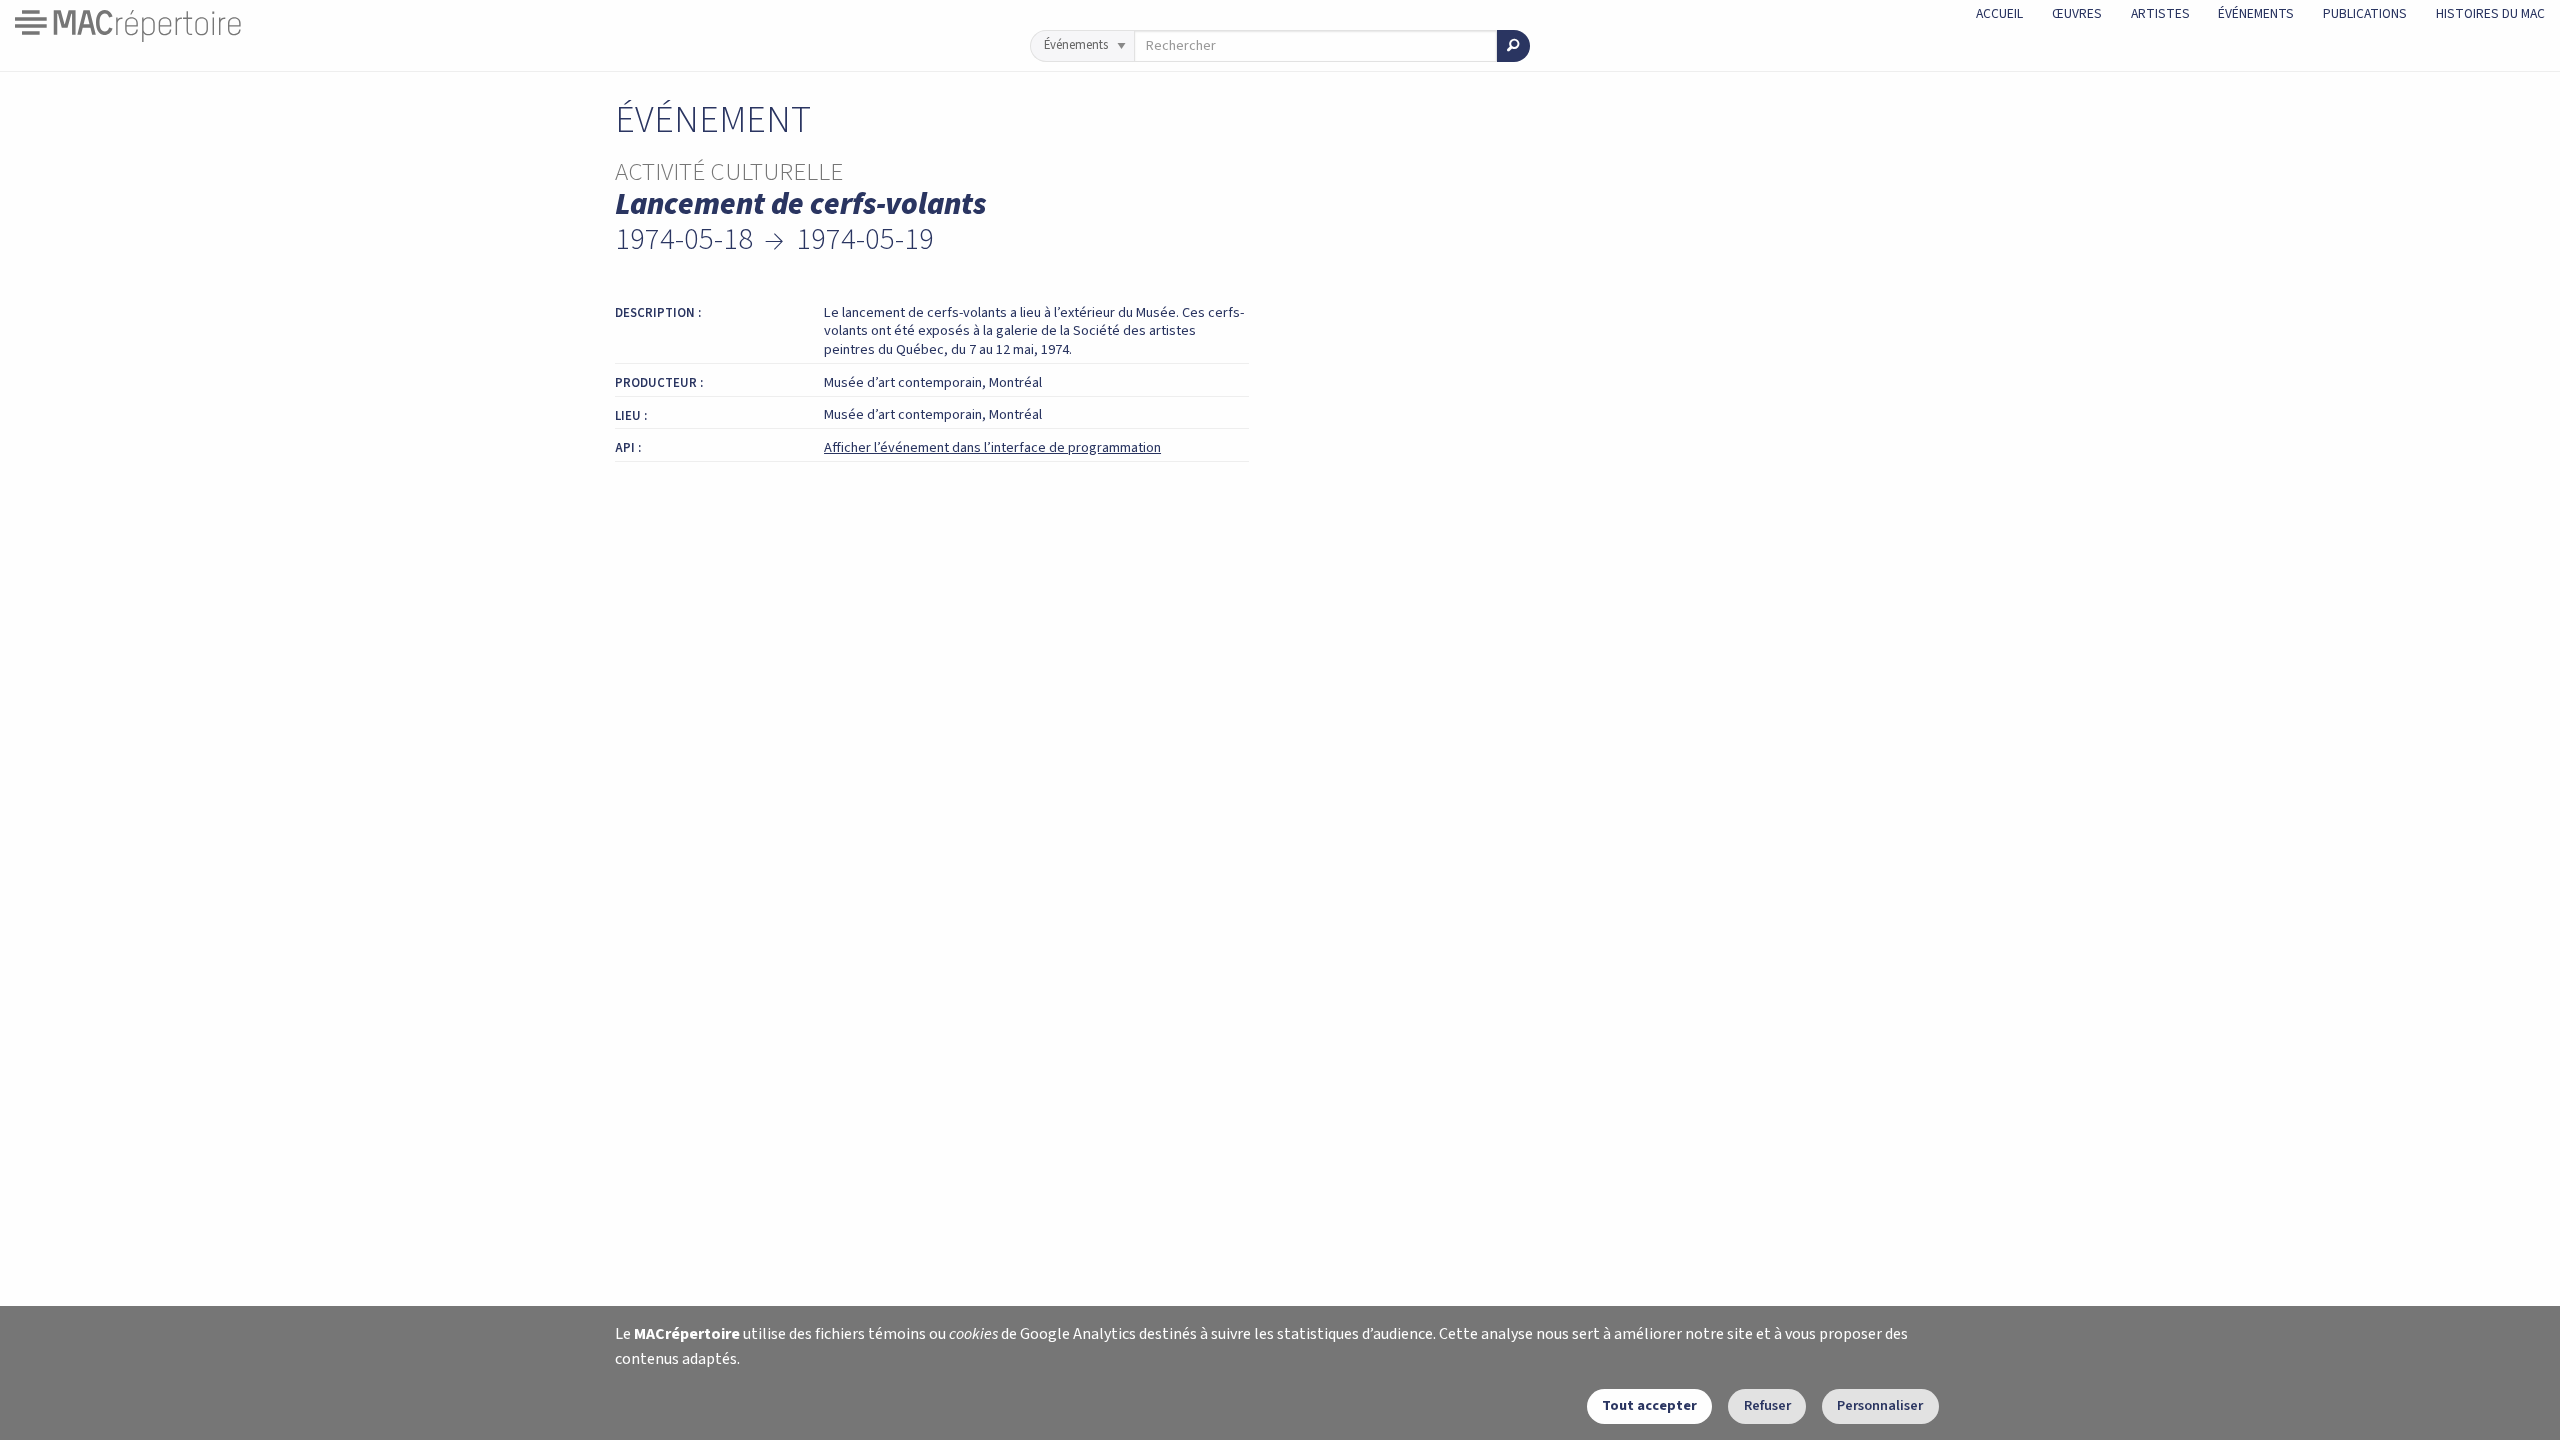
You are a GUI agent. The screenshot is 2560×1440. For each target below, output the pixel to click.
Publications (2365, 13)
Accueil (1999, 13)
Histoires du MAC (2490, 13)
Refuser (1767, 1405)
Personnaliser (1880, 1405)
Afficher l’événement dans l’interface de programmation (992, 447)
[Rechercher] (1513, 46)
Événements (2256, 13)
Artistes (2160, 13)
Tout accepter (1649, 1405)
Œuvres (2077, 13)
